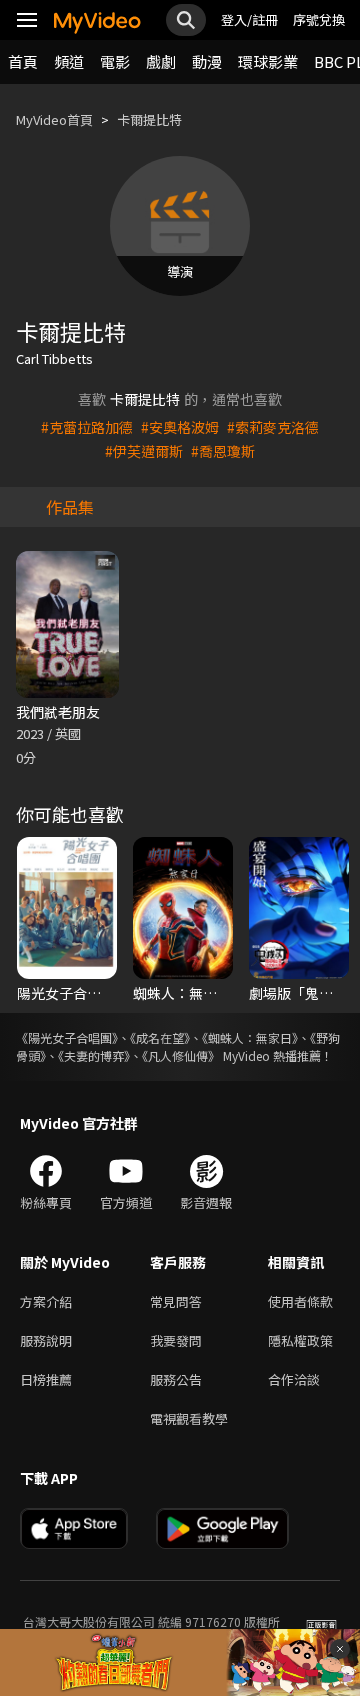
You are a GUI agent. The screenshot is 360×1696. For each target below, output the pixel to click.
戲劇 (161, 61)
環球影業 (268, 61)
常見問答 (176, 1301)
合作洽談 (294, 1379)
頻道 (69, 61)
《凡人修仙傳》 (181, 1055)
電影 (115, 61)
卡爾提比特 (149, 119)
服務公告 (176, 1379)
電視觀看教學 (189, 1418)
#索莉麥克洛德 (273, 427)
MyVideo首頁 (54, 119)
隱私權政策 (300, 1340)
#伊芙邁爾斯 (144, 451)
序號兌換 (319, 19)
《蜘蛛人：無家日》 (250, 1037)
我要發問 (176, 1340)
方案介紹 (46, 1301)
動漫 (207, 61)
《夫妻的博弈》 (94, 1055)
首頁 (23, 61)
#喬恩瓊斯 (223, 451)
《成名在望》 (160, 1037)
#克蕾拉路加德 (87, 427)
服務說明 (46, 1340)
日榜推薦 (46, 1379)
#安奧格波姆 (180, 427)
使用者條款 (300, 1301)
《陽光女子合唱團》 (67, 1037)
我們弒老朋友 (58, 712)
